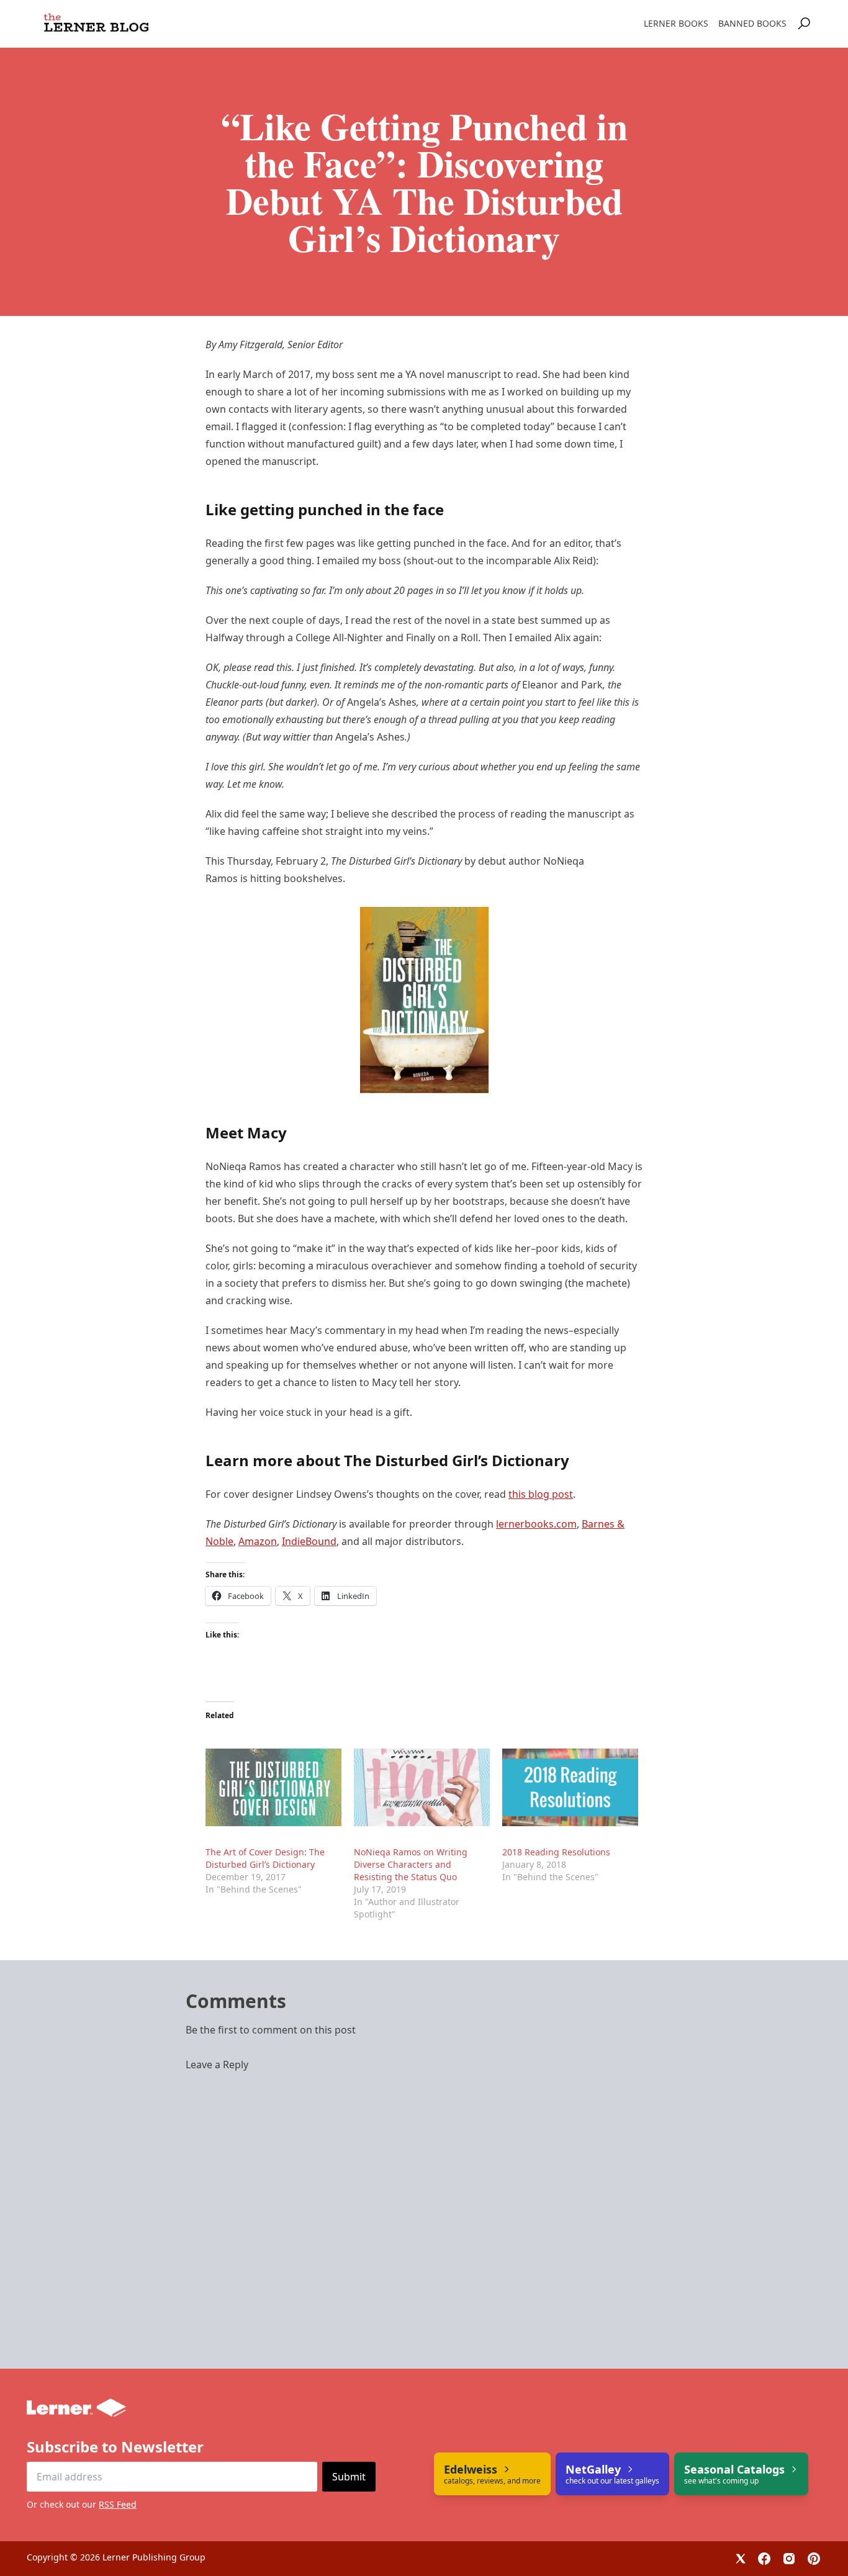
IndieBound (309, 1541)
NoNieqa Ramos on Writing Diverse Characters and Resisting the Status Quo (411, 1864)
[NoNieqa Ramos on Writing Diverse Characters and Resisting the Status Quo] (422, 1787)
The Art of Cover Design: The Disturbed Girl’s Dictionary (265, 1858)
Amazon (258, 1541)
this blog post (541, 1494)
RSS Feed (118, 2504)
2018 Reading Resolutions (556, 1852)
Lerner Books (676, 23)
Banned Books (752, 23)
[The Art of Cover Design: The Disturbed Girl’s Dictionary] (273, 1787)
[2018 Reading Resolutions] (570, 1787)
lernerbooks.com (536, 1524)
